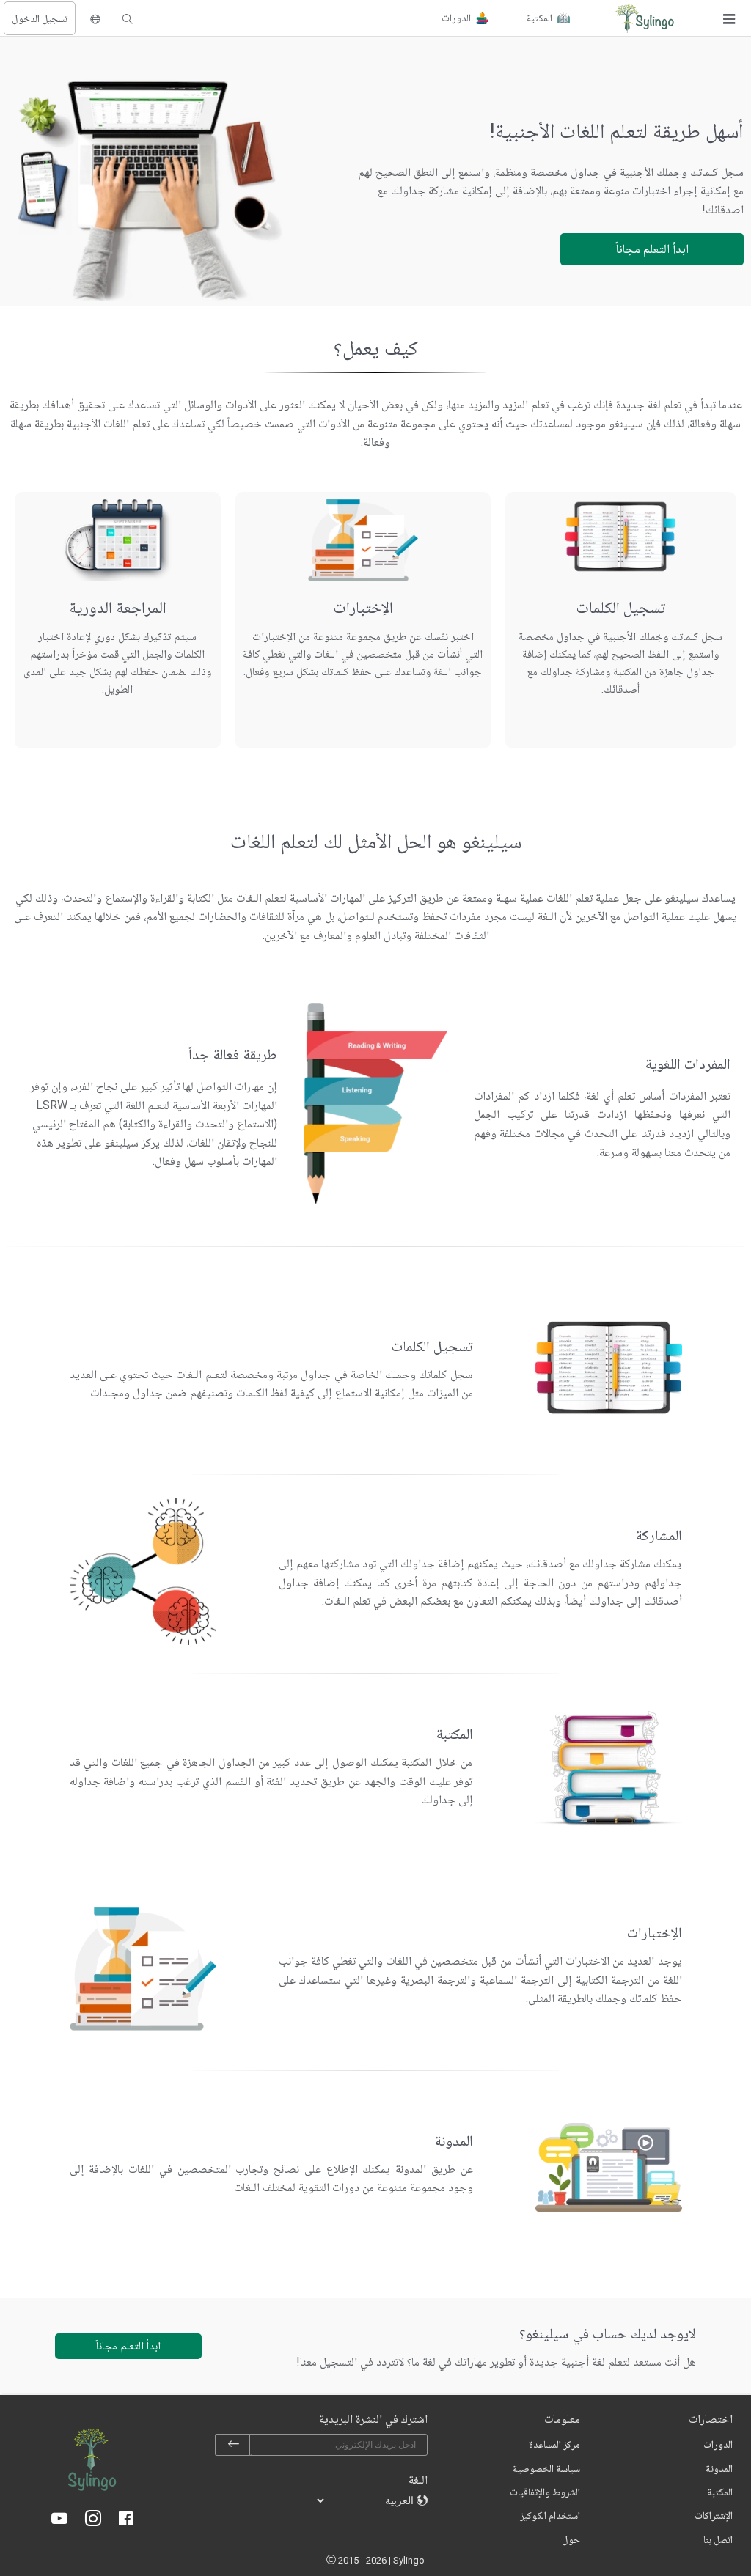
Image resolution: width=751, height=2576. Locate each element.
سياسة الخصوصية (546, 2468)
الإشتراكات (714, 2515)
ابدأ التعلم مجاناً (652, 249)
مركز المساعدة (554, 2444)
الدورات (718, 2444)
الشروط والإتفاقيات (545, 2492)
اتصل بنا (718, 2539)
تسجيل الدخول (40, 18)
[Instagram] (93, 2520)
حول (571, 2539)
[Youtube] (59, 2520)
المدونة (719, 2468)
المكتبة (720, 2492)
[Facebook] (126, 2520)
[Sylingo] (645, 18)
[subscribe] (233, 2445)
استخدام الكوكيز (550, 2515)
